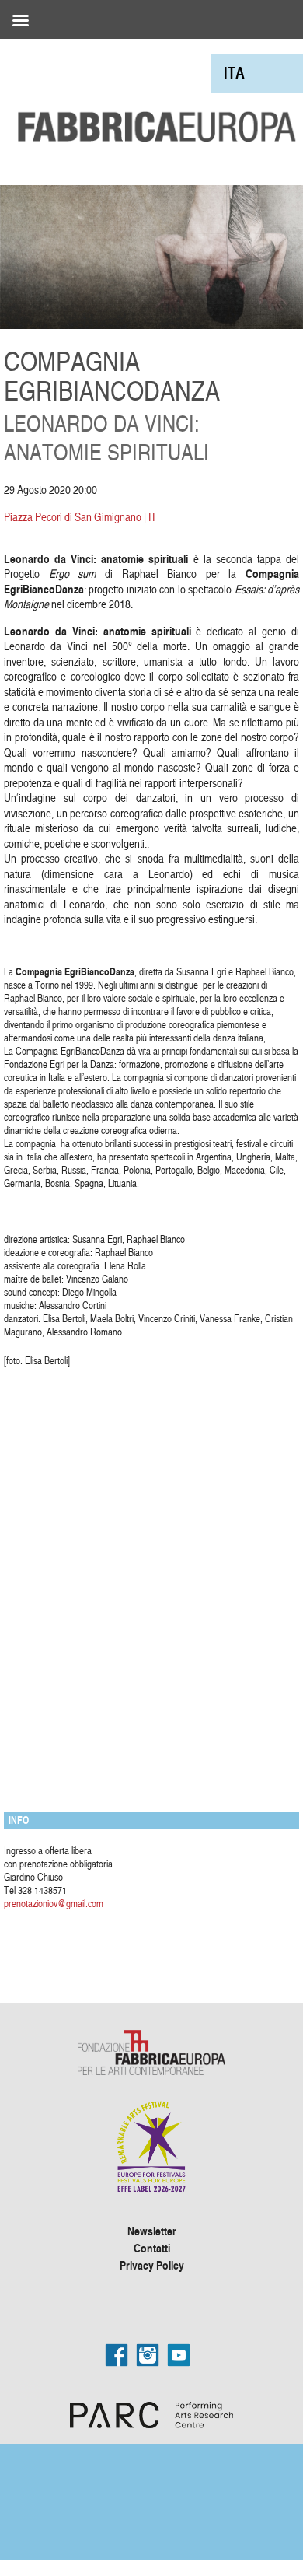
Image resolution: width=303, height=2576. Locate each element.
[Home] (151, 92)
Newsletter (152, 2231)
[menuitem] (234, 73)
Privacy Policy (152, 2265)
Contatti (152, 2248)
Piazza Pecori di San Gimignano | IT (80, 517)
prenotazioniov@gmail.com (54, 1903)
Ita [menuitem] (234, 73)
